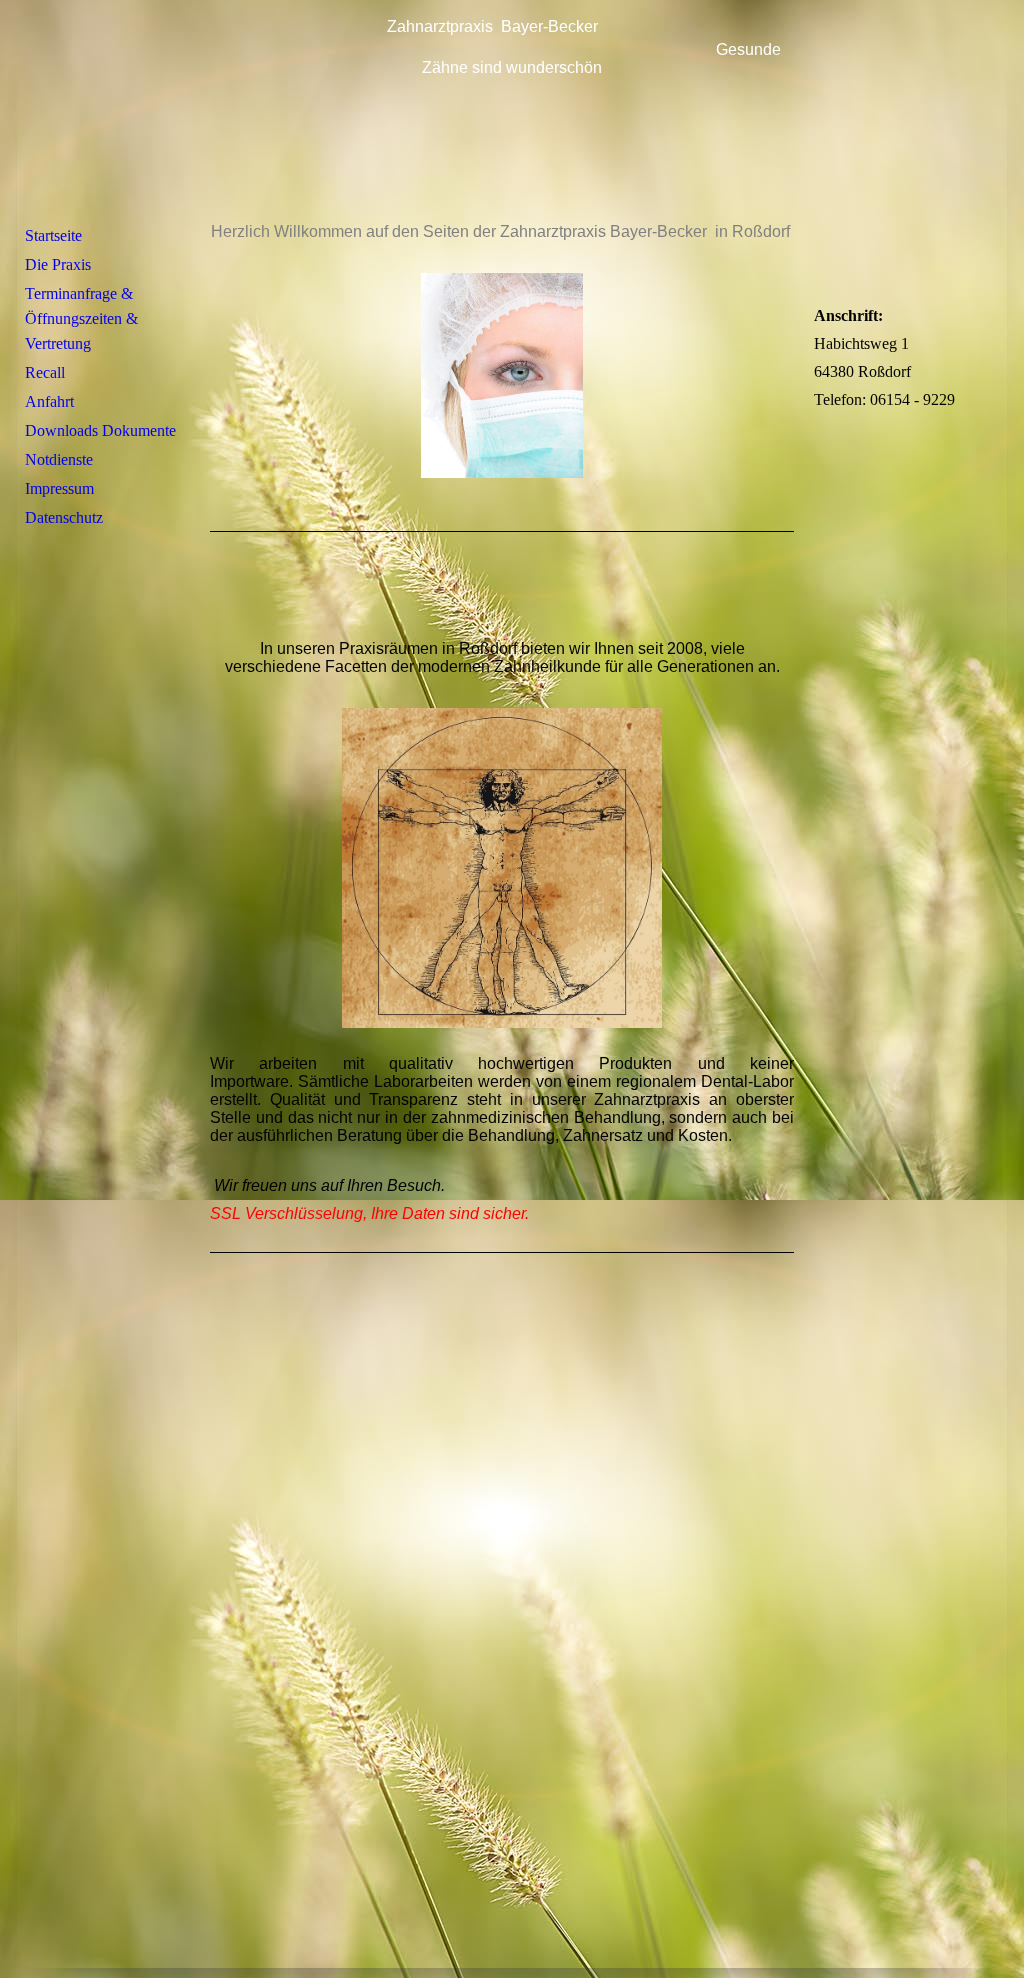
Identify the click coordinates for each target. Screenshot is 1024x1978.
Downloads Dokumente (100, 430)
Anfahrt (49, 401)
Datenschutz (64, 517)
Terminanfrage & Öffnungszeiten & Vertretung (81, 318)
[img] (512, 113)
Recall (45, 372)
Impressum (59, 488)
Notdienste (59, 459)
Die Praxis (58, 264)
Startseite (53, 235)
